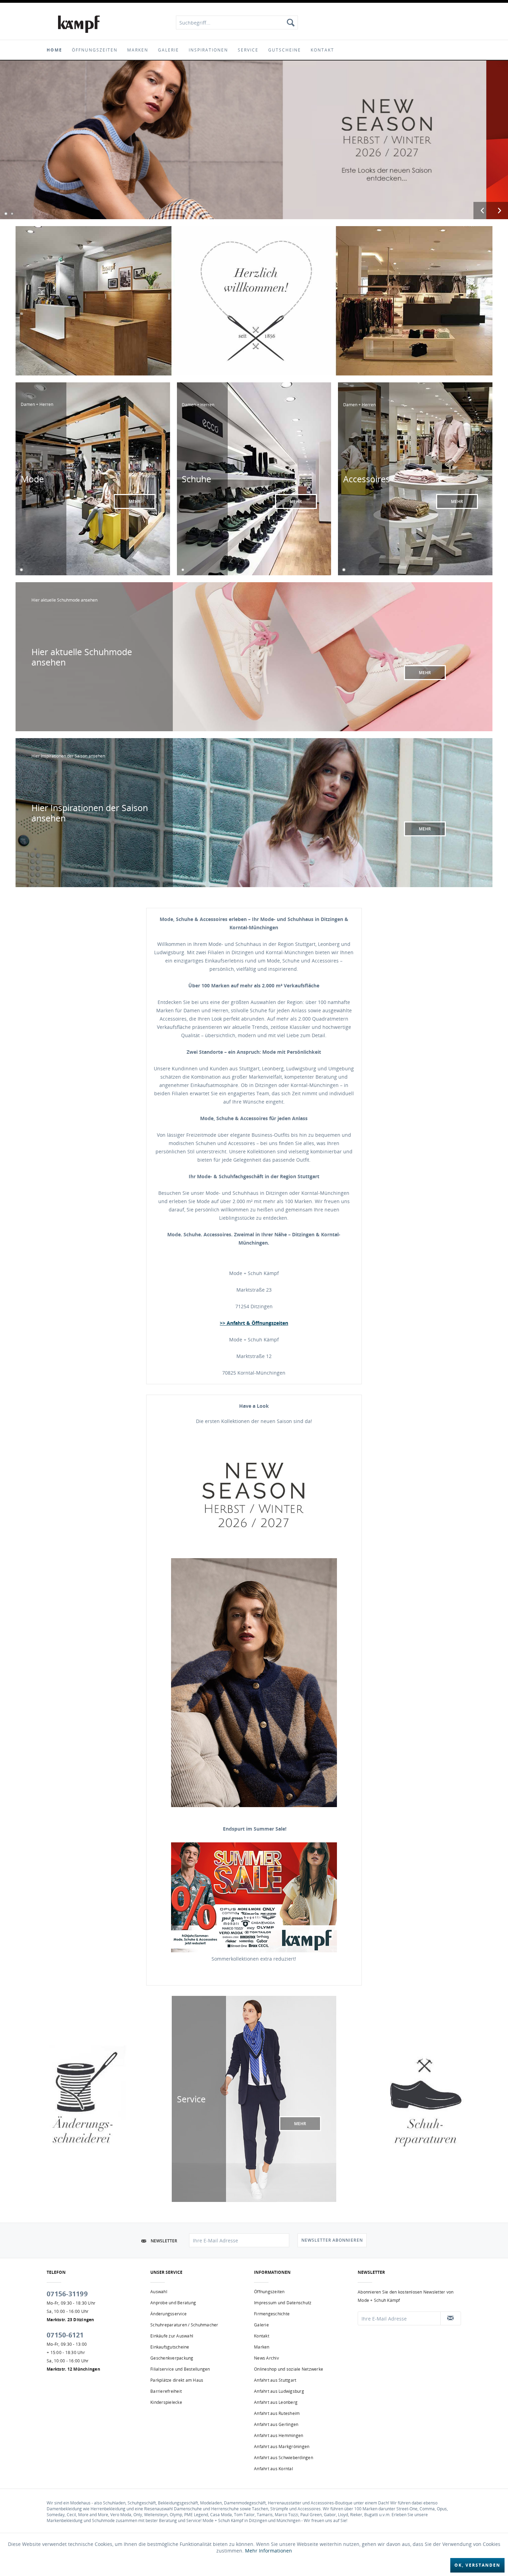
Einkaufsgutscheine (170, 2347)
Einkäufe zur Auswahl (172, 2336)
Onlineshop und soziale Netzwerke (289, 2369)
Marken (262, 2347)
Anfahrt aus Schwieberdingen (284, 2458)
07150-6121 (65, 2335)
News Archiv (266, 2358)
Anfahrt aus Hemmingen (279, 2435)
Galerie (261, 2325)
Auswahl (159, 2292)
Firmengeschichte (272, 2314)
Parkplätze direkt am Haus (177, 2380)
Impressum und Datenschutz (283, 2303)
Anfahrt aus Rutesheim (277, 2413)
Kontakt (262, 2336)
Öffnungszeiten (269, 2292)
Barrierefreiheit (166, 2391)
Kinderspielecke (166, 2402)
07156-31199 (67, 2294)
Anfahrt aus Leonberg (276, 2402)
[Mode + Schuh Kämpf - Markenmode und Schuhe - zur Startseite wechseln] (79, 24)
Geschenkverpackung (172, 2358)
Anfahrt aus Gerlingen (276, 2424)
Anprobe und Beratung (173, 2303)
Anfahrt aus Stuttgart (275, 2380)
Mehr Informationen (269, 2551)
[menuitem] (237, 22)
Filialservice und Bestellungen (180, 2369)
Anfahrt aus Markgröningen (282, 2447)
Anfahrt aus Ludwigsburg (279, 2391)
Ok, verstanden (477, 2565)
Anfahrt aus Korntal (274, 2469)
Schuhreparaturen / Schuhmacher (184, 2325)
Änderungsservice (168, 2314)
